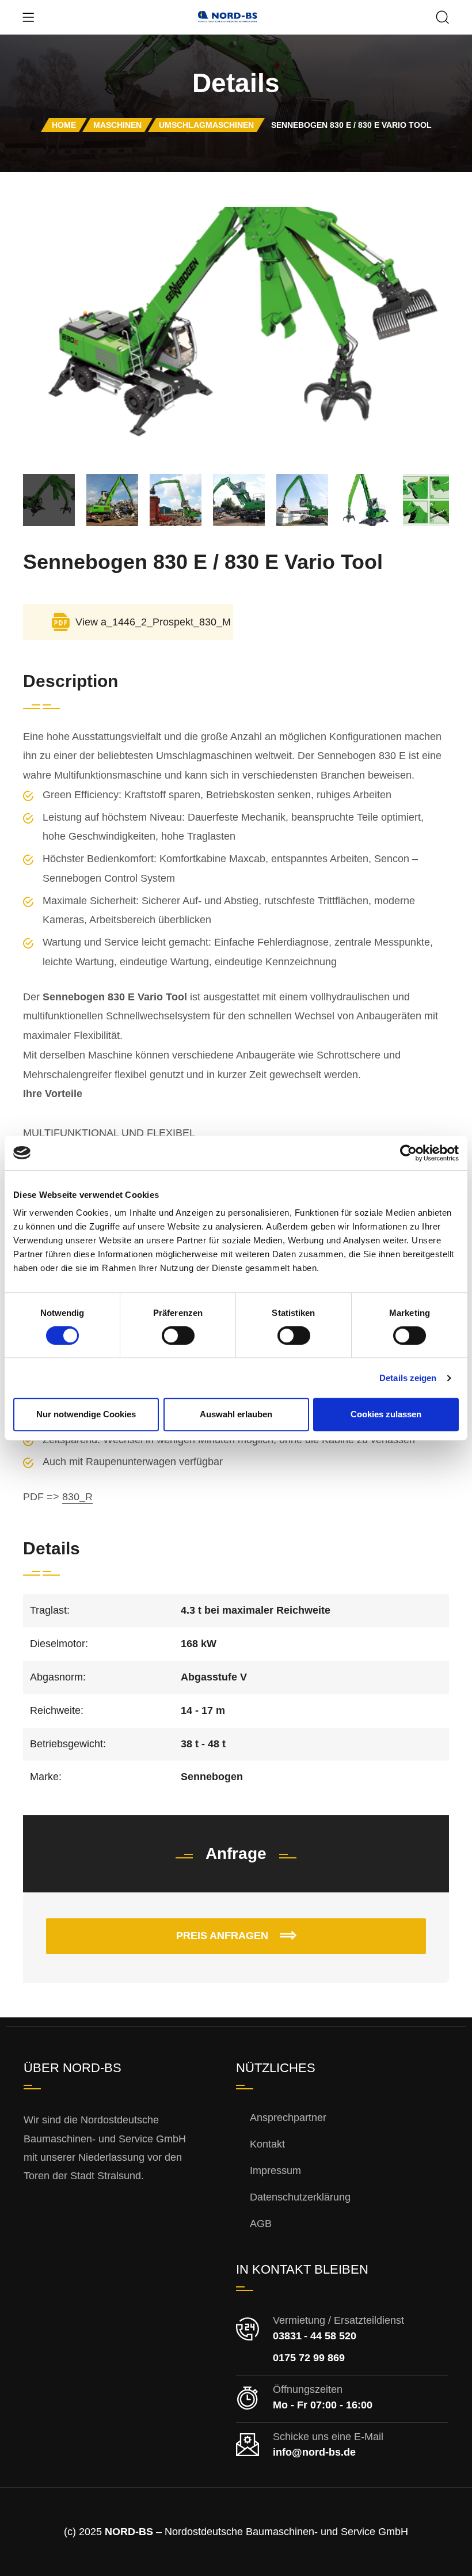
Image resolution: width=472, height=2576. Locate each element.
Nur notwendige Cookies (86, 1414)
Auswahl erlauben (236, 1414)
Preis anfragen (224, 1936)
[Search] (443, 18)
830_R (77, 1497)
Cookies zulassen (386, 1414)
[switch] (167, 1331)
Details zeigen (408, 1378)
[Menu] (28, 17)
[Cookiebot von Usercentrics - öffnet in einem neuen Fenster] (408, 1153)
